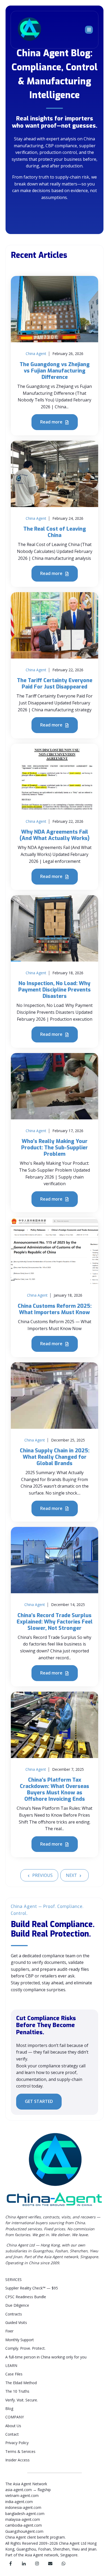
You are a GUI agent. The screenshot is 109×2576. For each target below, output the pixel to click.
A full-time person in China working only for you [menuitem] (46, 2357)
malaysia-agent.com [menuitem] (23, 2519)
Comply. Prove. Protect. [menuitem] (25, 2348)
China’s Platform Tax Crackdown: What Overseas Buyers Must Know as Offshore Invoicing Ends (54, 1789)
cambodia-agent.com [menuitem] (24, 2525)
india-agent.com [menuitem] (19, 2502)
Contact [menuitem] (12, 2434)
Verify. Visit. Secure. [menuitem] (22, 2400)
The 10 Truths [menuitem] (17, 2391)
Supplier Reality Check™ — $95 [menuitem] (32, 2288)
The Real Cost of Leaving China (55, 532)
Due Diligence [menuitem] (17, 2305)
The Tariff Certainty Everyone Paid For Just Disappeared (55, 684)
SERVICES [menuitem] (13, 2280)
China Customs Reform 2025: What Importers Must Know (55, 1309)
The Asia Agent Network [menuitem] (26, 2484)
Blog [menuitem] (9, 2408)
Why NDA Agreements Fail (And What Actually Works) (54, 835)
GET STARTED (39, 2101)
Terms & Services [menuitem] (20, 2451)
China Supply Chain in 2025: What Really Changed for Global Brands (55, 1457)
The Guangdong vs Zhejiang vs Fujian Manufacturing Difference (55, 371)
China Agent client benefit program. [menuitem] (35, 2537)
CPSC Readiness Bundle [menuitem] (26, 2297)
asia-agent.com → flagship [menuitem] (28, 2490)
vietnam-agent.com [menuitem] (22, 2495)
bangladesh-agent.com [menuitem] (25, 2514)
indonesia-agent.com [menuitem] (23, 2507)
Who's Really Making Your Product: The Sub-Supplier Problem (54, 1148)
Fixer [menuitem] (9, 2331)
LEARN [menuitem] (11, 2365)
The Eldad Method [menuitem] (21, 2383)
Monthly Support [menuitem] (20, 2340)
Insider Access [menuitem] (17, 2460)
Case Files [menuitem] (14, 2374)
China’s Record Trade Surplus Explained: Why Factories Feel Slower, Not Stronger (55, 1622)
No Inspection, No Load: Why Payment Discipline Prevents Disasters (54, 990)
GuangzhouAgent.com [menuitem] (24, 2531)
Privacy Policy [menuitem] (17, 2443)
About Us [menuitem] (13, 2426)
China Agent (36, 354)
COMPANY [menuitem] (15, 2417)
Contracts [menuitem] (14, 2314)
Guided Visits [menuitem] (16, 2322)
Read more (52, 422)
